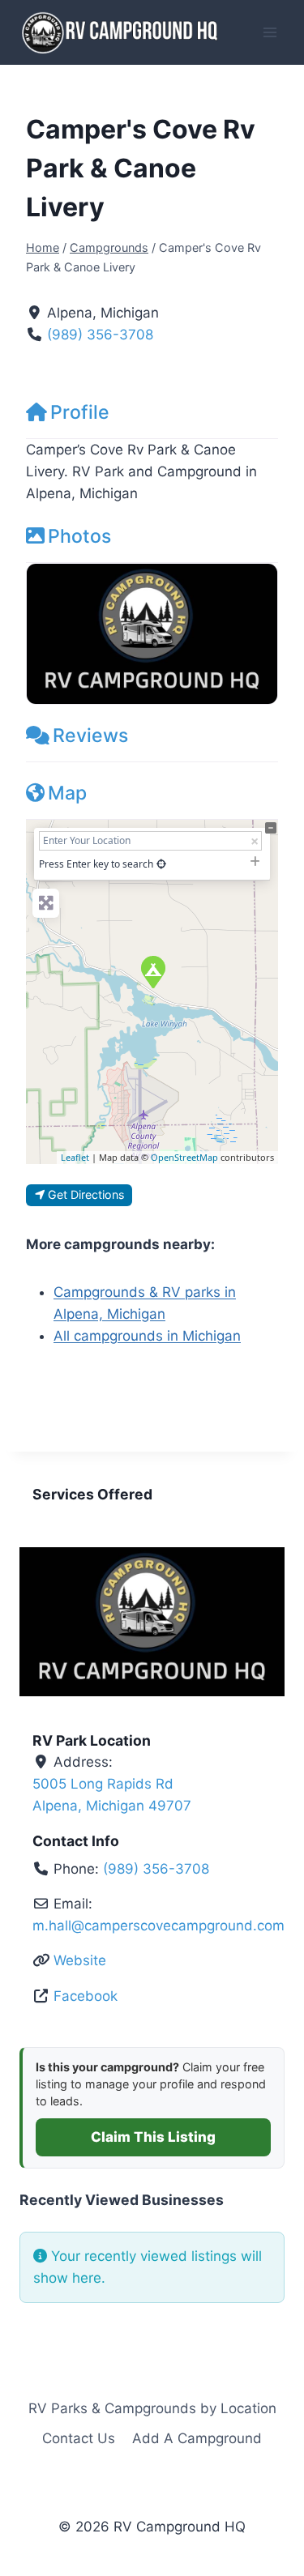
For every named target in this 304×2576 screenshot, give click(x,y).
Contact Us (79, 2438)
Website (80, 1960)
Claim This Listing (153, 2137)
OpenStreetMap (184, 1157)
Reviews (90, 736)
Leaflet (75, 1157)
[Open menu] (270, 32)
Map (67, 793)
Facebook (86, 1996)
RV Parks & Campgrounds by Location (152, 2408)
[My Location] (161, 864)
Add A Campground (197, 2438)
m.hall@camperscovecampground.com (158, 1926)
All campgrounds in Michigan (147, 1336)
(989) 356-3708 (100, 335)
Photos (79, 536)
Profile (80, 412)
